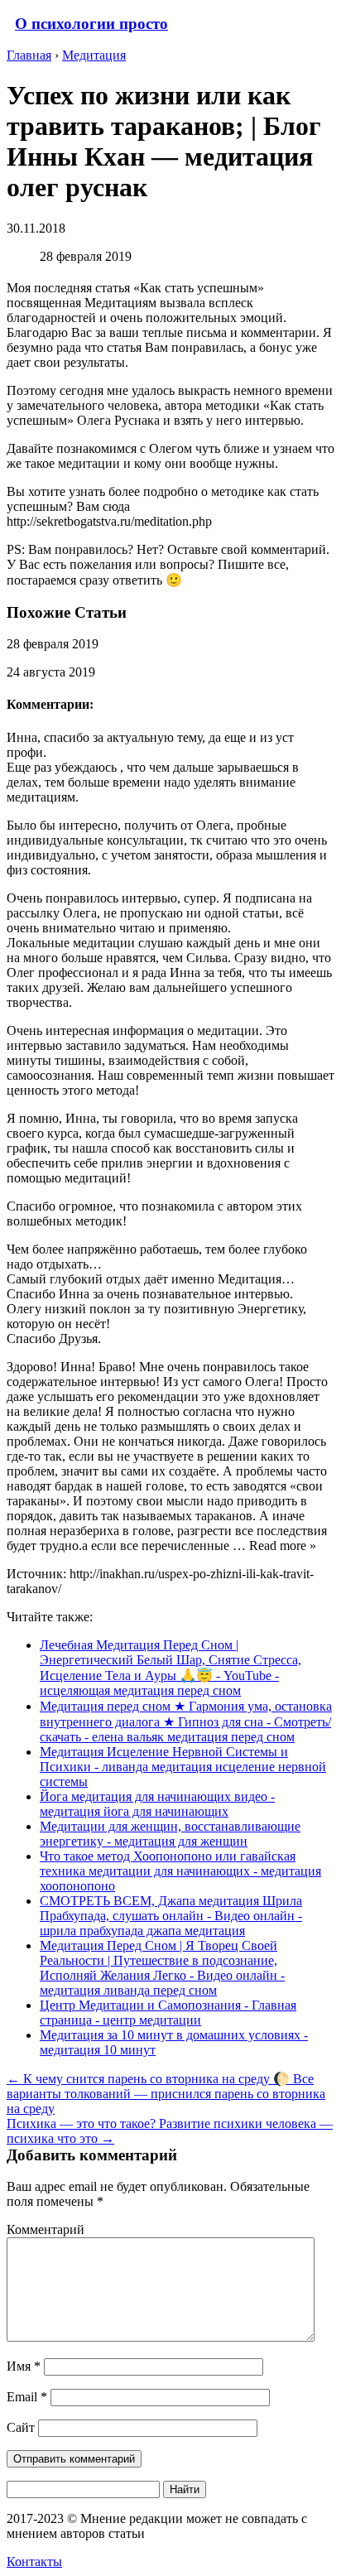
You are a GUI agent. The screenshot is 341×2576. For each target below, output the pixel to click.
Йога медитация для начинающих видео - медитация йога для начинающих (157, 1804)
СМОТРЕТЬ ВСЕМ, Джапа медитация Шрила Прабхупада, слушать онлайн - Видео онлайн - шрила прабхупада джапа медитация (171, 1916)
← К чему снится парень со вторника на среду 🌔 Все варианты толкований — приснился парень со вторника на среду (166, 2094)
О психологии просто (91, 24)
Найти (185, 2489)
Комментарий (46, 2229)
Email (27, 2397)
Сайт (21, 2427)
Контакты (34, 2562)
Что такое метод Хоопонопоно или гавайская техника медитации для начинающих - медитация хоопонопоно (180, 1871)
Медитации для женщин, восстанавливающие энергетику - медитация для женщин (170, 1834)
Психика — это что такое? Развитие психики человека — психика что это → (170, 2131)
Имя (24, 2366)
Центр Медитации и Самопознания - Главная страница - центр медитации (168, 2013)
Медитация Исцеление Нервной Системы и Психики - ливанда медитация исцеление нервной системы (183, 1767)
